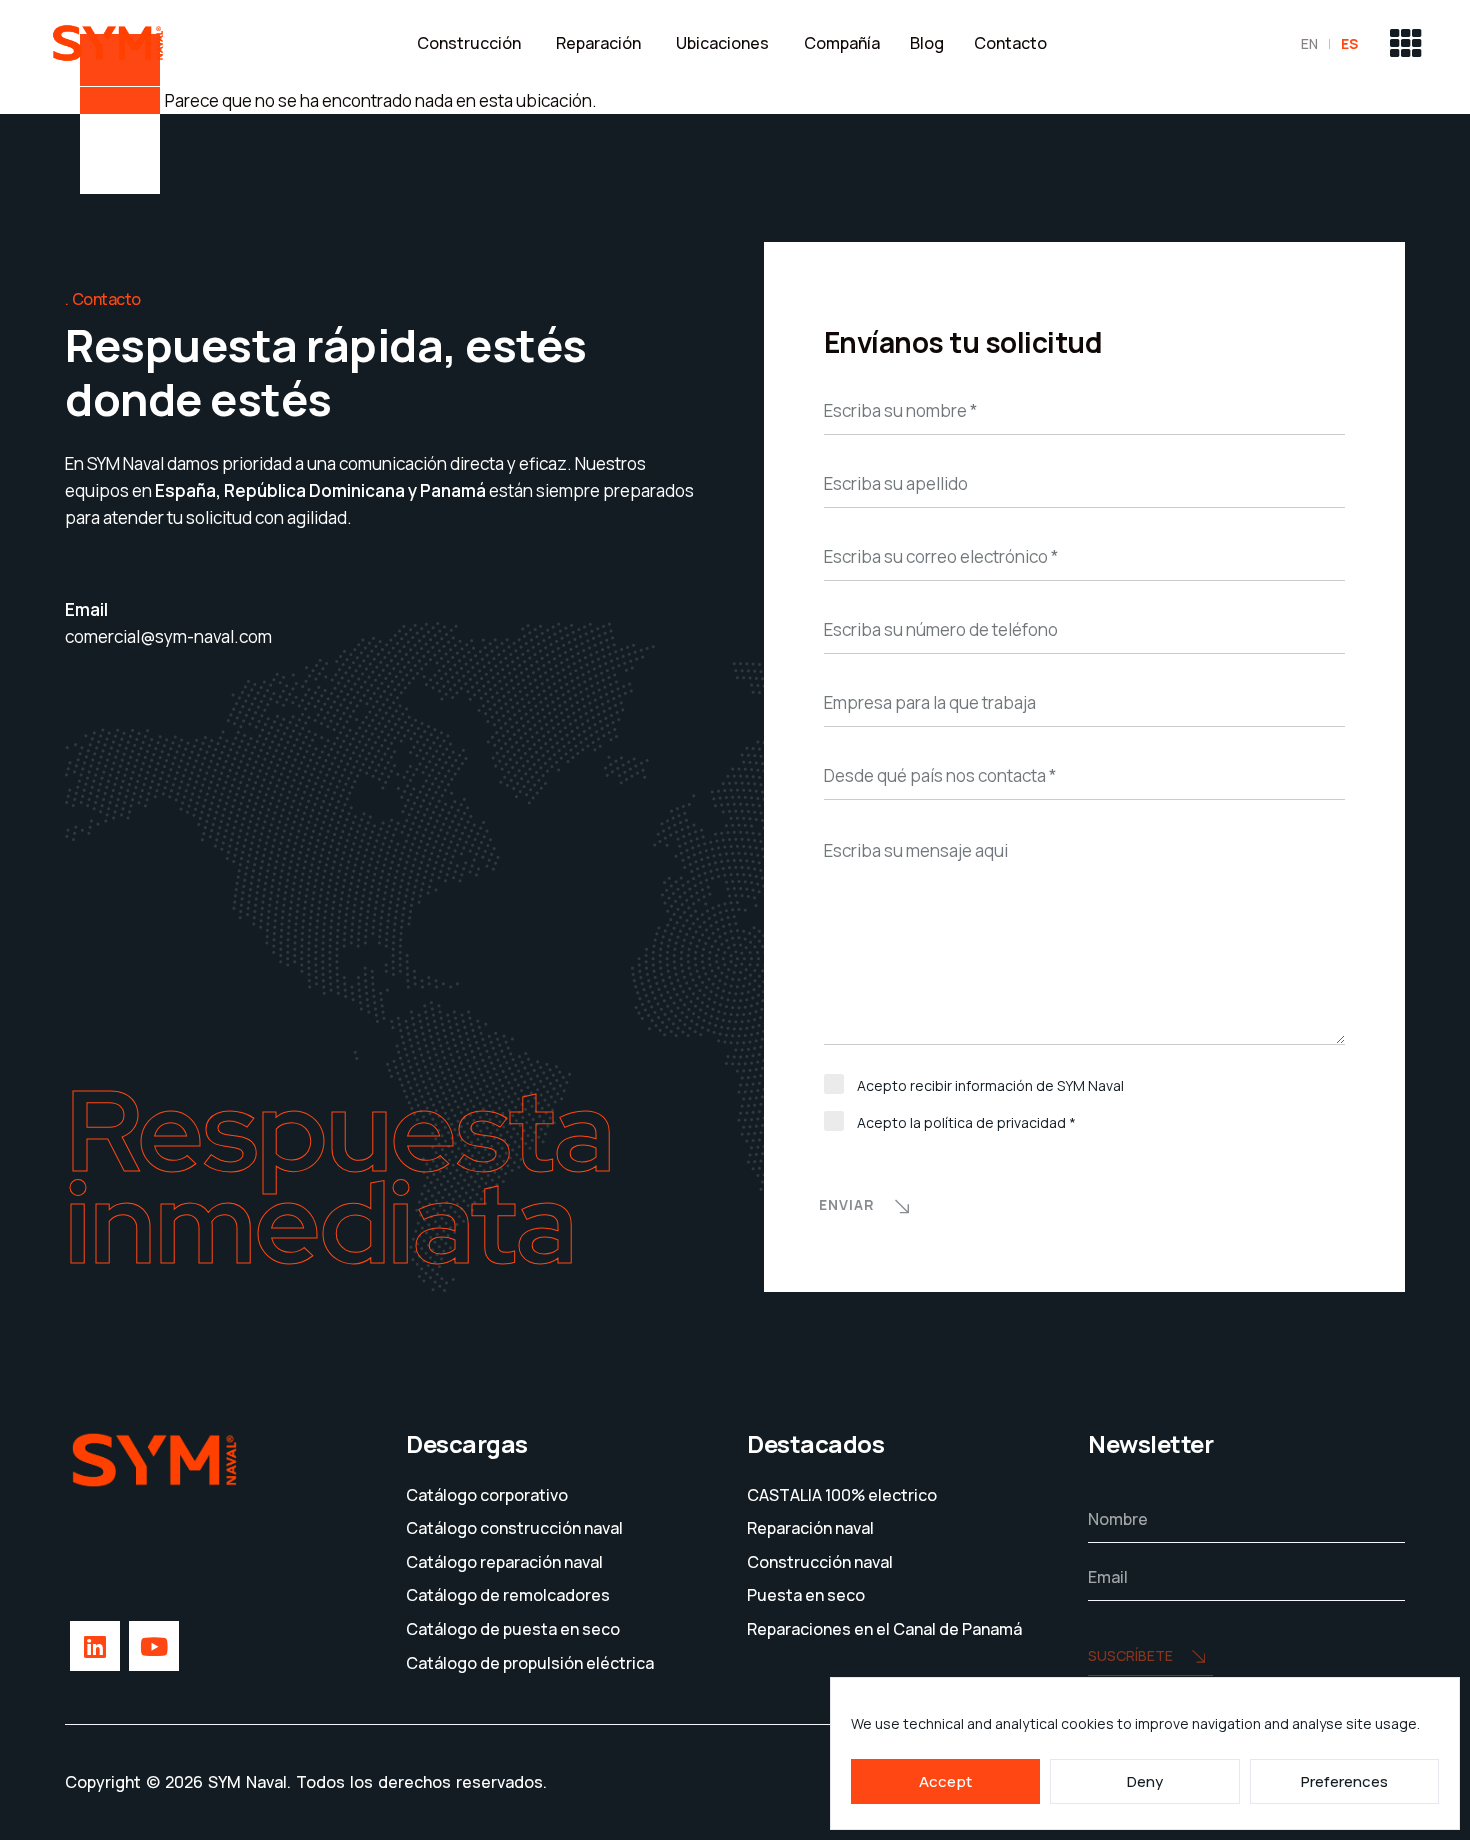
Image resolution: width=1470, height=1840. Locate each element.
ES (1349, 43)
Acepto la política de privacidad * (966, 1122)
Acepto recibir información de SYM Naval (990, 1085)
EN (1309, 43)
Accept (945, 1781)
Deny (1145, 1781)
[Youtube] (154, 1646)
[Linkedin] (95, 1646)
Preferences (1344, 1781)
